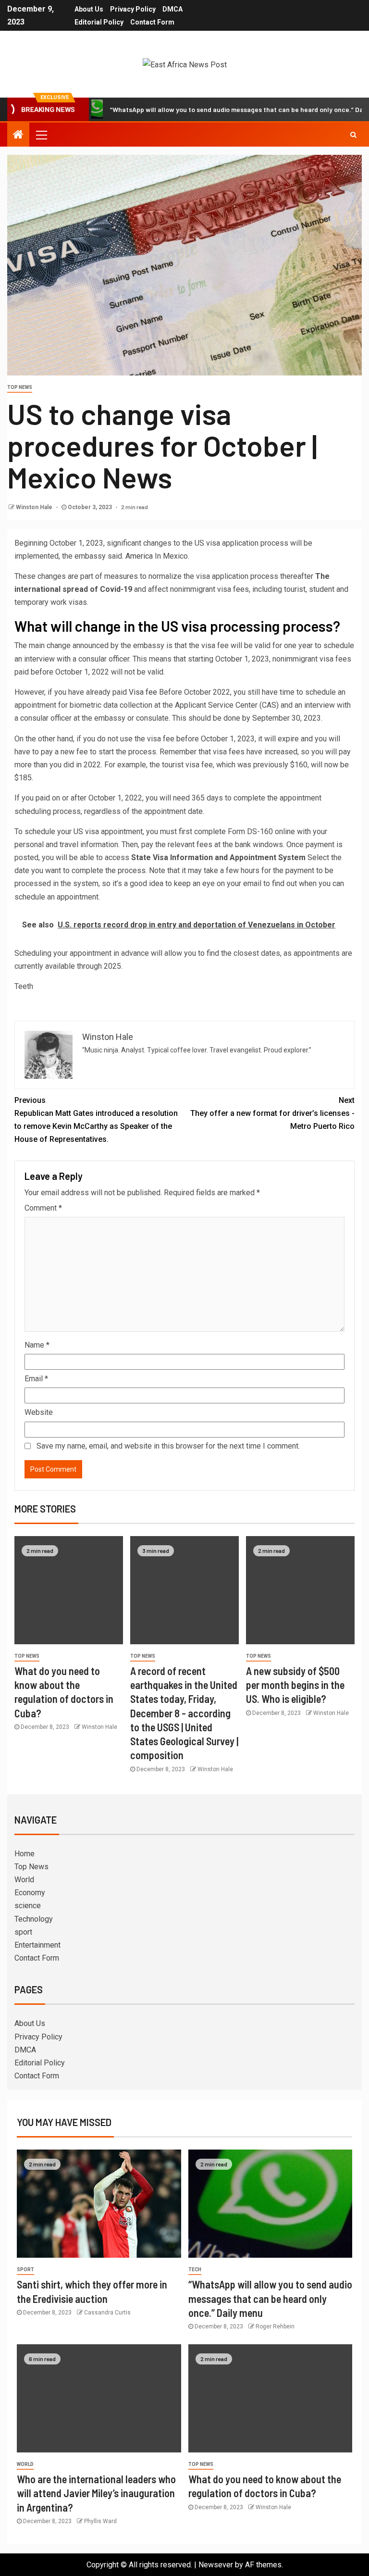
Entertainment (37, 1945)
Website (39, 1412)
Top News (20, 387)
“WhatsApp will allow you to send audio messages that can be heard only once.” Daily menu (209, 109)
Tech (195, 2270)
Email (36, 1379)
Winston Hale (35, 507)
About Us (89, 9)
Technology (34, 1919)
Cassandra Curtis (107, 2313)
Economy (30, 1893)
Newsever (216, 2565)
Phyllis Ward (100, 2521)
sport (23, 1932)
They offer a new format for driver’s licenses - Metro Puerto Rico (272, 1113)
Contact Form (152, 22)
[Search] (353, 135)
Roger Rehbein (275, 2326)
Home (25, 1854)
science (28, 1906)
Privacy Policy (133, 9)
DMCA (172, 9)
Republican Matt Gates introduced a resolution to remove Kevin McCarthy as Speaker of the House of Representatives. (96, 1120)
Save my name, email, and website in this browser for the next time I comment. (168, 1446)
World (24, 1880)
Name (37, 1345)
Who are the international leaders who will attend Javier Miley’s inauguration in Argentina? (96, 2493)
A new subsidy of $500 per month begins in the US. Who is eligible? (295, 1685)
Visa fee (143, 692)
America (139, 556)
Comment (43, 1208)
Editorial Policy (99, 22)
